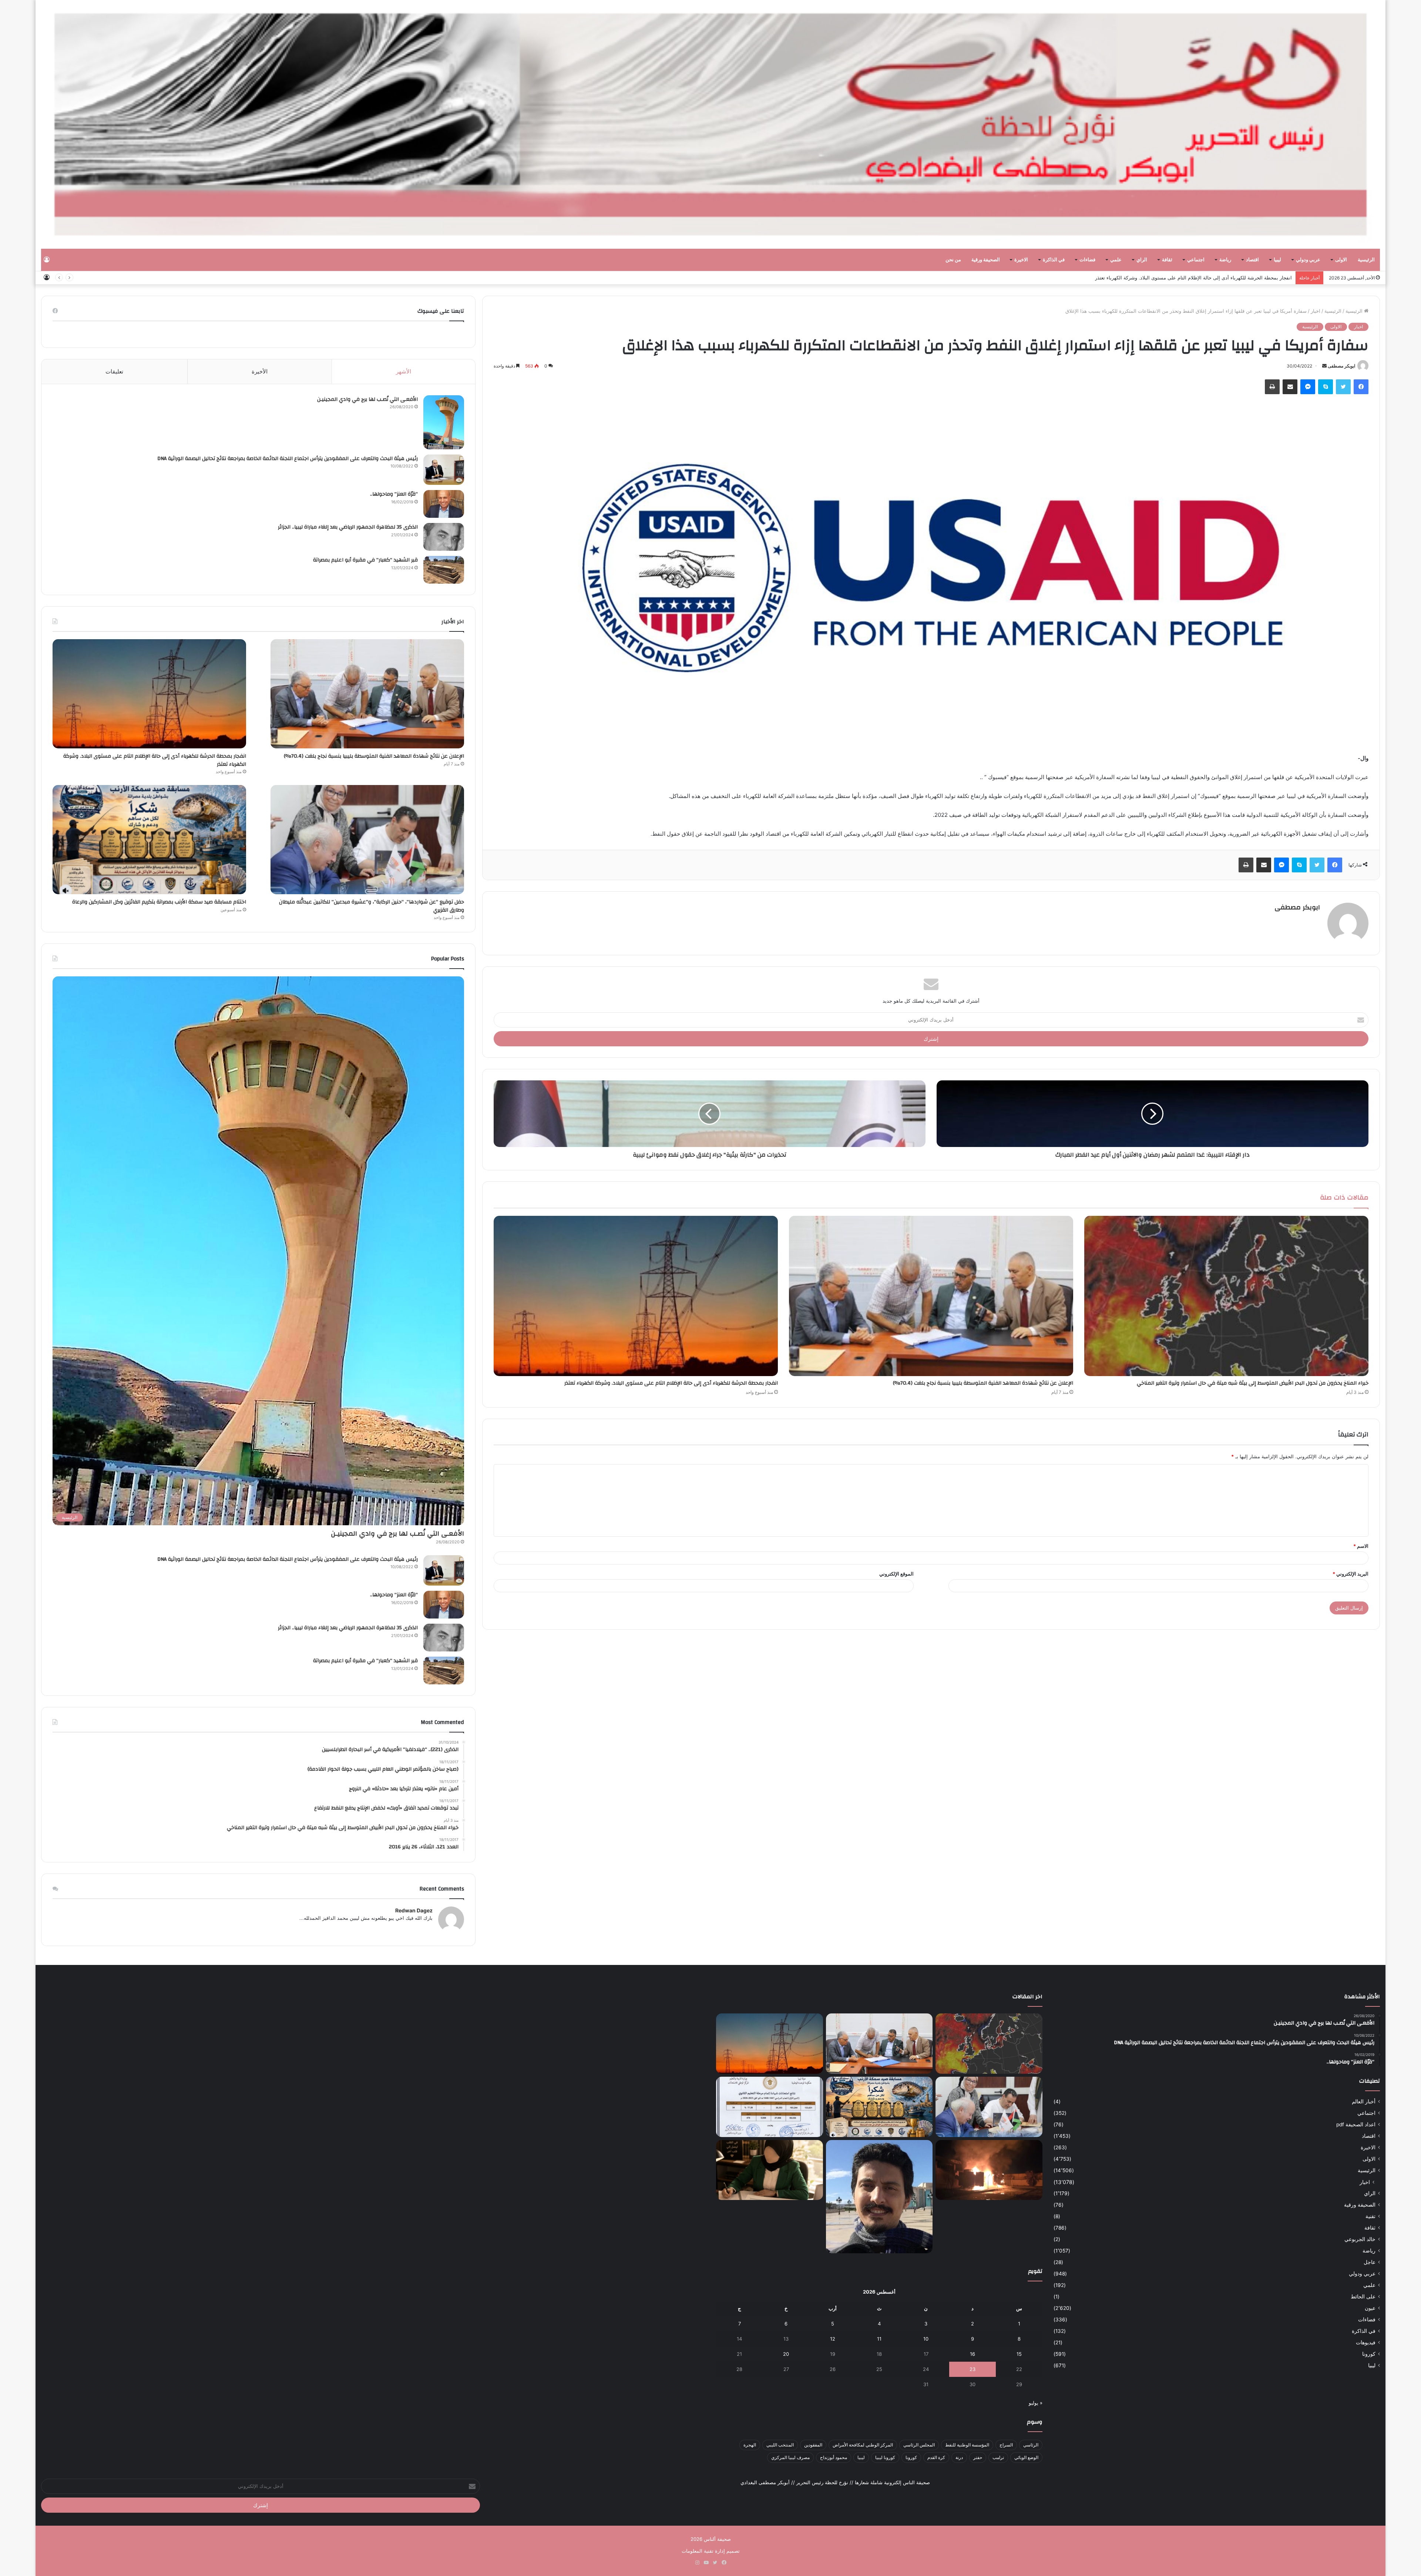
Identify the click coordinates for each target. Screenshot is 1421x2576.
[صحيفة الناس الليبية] (710, 124)
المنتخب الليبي (780, 2445)
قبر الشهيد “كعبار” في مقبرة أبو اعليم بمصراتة (365, 560)
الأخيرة (260, 371)
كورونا (1369, 2354)
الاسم (1361, 1546)
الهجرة (750, 2445)
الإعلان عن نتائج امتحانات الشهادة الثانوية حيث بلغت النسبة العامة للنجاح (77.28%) (1208, 278)
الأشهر (404, 371)
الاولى (1341, 260)
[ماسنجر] (1308, 387)
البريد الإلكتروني (1351, 1574)
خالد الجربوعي (1360, 2239)
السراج (1006, 2445)
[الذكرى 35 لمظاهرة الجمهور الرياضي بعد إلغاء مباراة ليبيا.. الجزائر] (444, 537)
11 (879, 2339)
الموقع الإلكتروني (896, 1574)
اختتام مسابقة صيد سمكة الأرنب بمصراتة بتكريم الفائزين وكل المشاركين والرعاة (159, 902)
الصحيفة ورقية (986, 260)
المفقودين (813, 2445)
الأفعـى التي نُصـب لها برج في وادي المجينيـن (367, 399)
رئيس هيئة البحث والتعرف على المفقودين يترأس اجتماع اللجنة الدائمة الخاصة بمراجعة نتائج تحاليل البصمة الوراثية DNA (288, 459)
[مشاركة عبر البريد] (1290, 387)
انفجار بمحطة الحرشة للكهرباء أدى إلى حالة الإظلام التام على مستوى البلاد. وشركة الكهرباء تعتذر (671, 1383)
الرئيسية (1366, 260)
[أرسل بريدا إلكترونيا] (1324, 366)
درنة (959, 2457)
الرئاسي (1031, 2445)
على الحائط (1363, 2297)
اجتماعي (1196, 260)
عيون (1370, 2308)
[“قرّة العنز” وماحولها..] (444, 504)
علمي (1116, 260)
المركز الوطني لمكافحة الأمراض (863, 2445)
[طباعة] (1272, 387)
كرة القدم (936, 2457)
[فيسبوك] (1361, 387)
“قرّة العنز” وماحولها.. (394, 494)
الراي (1142, 260)
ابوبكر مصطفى (1341, 366)
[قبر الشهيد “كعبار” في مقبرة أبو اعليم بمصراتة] (444, 570)
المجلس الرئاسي (919, 2445)
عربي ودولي (1308, 260)
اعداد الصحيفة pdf (1356, 2124)
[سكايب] (1326, 387)
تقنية (1370, 2216)
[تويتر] (1343, 387)
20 (786, 2354)
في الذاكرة (1054, 260)
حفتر (978, 2457)
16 (972, 2354)
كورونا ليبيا (885, 2457)
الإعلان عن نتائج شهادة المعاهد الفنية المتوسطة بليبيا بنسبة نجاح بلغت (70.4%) (983, 1383)
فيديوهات (1366, 2342)
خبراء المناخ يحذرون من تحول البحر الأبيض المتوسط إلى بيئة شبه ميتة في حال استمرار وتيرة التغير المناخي (1253, 1383)
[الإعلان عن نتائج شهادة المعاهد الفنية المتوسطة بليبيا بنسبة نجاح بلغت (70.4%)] (931, 1296)
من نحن (953, 260)
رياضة (1225, 260)
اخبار (1316, 311)
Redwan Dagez (414, 1910)
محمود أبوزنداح (834, 2457)
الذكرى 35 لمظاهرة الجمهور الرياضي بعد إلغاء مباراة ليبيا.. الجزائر (348, 527)
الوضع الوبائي (1026, 2457)
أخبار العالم (1364, 2102)
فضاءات (1087, 260)
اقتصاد (1252, 260)
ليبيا (1277, 260)
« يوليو (1036, 2403)
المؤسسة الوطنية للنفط (967, 2445)
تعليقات (114, 371)
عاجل (1370, 2262)
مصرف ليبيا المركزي (790, 2457)
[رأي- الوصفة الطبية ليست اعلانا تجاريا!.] (770, 2170)
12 (833, 2339)
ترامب (998, 2457)
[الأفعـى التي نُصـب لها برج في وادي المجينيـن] (444, 422)
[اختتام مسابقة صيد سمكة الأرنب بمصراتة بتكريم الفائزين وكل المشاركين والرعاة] (149, 840)
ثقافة (1167, 260)
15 (1019, 2354)
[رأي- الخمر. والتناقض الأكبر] (879, 2197)
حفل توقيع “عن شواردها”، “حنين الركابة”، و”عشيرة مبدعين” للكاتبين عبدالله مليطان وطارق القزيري (372, 906)
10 (926, 2339)
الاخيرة (1021, 260)
